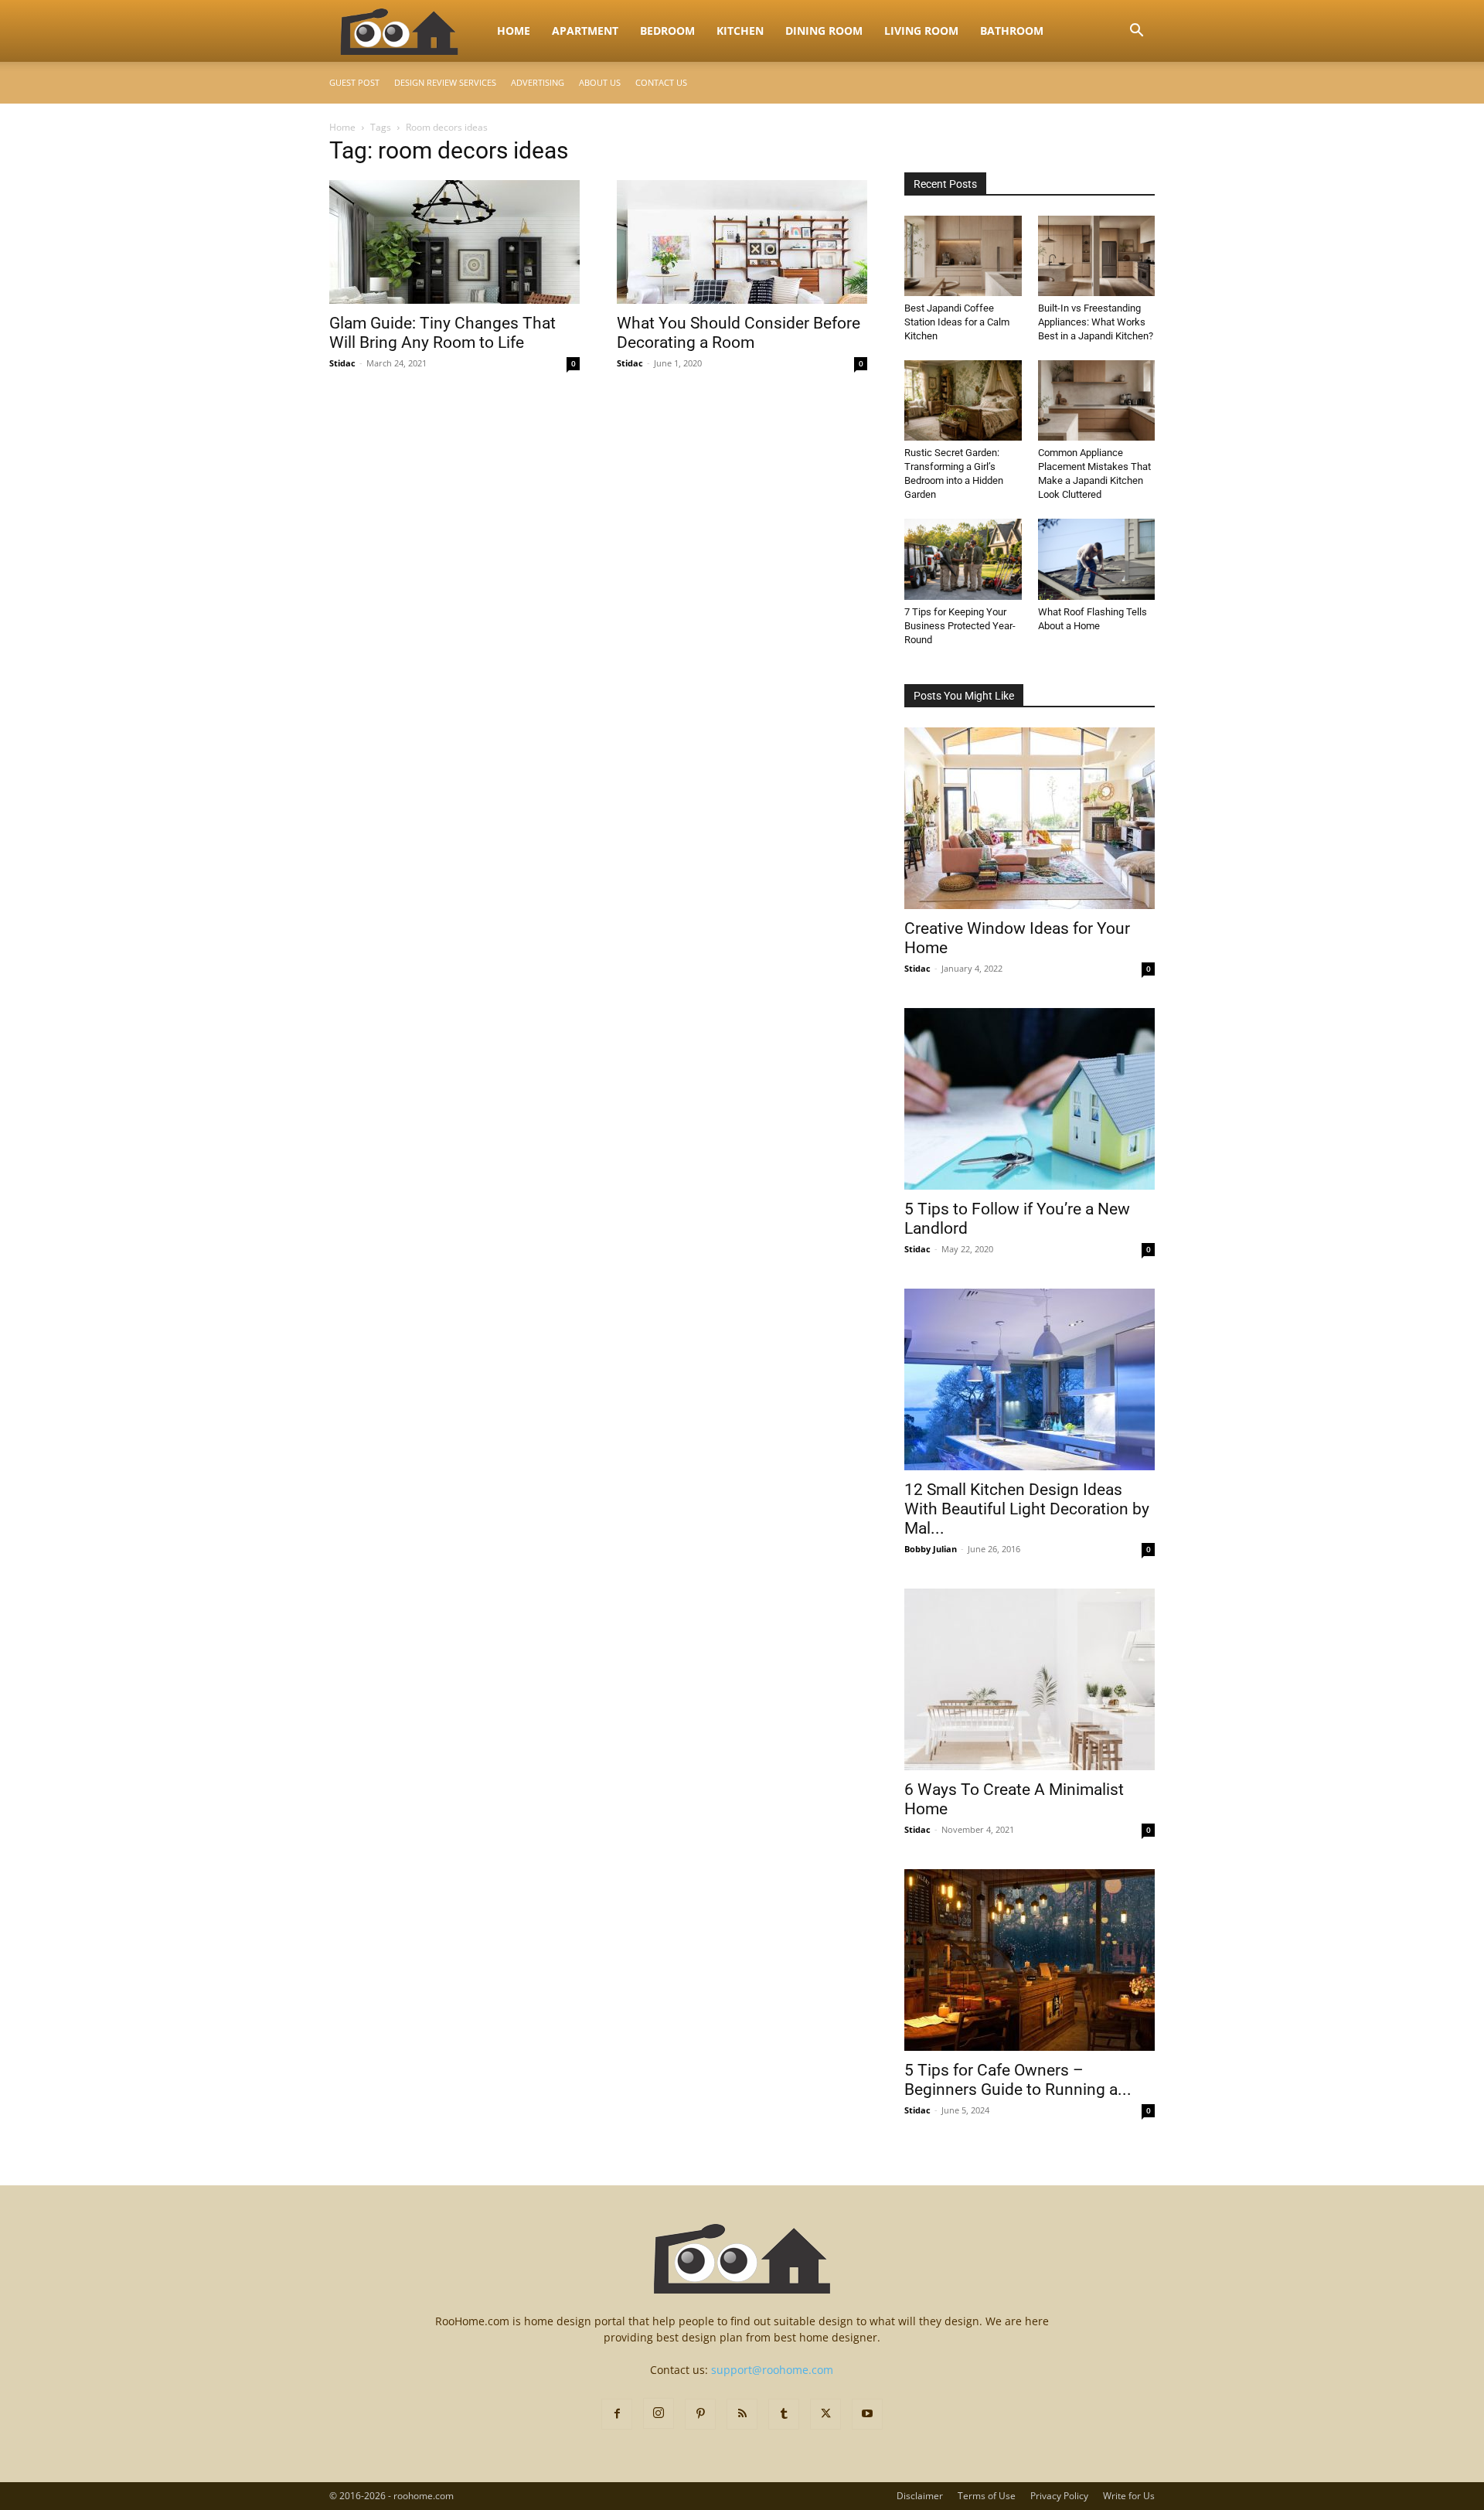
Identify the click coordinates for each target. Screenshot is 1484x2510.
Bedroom (667, 31)
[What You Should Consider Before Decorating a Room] (742, 242)
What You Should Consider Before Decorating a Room (739, 333)
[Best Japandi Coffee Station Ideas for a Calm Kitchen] (963, 256)
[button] (1136, 32)
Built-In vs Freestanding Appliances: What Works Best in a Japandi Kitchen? (1096, 322)
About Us (600, 82)
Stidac (342, 363)
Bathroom (1012, 31)
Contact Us (661, 82)
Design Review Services (445, 82)
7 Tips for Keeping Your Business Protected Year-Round (960, 626)
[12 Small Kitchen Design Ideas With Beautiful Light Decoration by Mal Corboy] (1030, 1379)
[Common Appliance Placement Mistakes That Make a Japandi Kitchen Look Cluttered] (1097, 400)
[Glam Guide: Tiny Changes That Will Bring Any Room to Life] (454, 242)
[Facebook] (617, 2414)
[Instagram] (659, 2413)
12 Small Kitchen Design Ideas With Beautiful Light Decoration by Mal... (1027, 1509)
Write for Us (1129, 2496)
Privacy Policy (1059, 2496)
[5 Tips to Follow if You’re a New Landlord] (1030, 1099)
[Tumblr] (784, 2414)
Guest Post (354, 82)
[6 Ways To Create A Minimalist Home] (1030, 1679)
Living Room (921, 31)
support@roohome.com (772, 2370)
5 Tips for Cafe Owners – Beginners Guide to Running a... (1018, 2080)
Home (514, 31)
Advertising (538, 82)
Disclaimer (920, 2496)
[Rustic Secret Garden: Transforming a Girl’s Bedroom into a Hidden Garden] (963, 400)
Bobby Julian (931, 1549)
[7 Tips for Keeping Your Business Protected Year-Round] (963, 559)
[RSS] (742, 2414)
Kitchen (740, 31)
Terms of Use (987, 2496)
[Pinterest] (700, 2414)
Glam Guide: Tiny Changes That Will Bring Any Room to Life (442, 333)
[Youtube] (867, 2414)
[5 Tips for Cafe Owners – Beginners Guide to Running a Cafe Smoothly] (1030, 1960)
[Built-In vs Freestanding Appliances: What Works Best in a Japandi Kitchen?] (1097, 256)
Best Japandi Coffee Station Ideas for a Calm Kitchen (957, 322)
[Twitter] (825, 2414)
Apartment (585, 31)
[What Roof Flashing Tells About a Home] (1097, 559)
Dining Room (824, 31)
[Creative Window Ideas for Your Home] (1030, 818)
